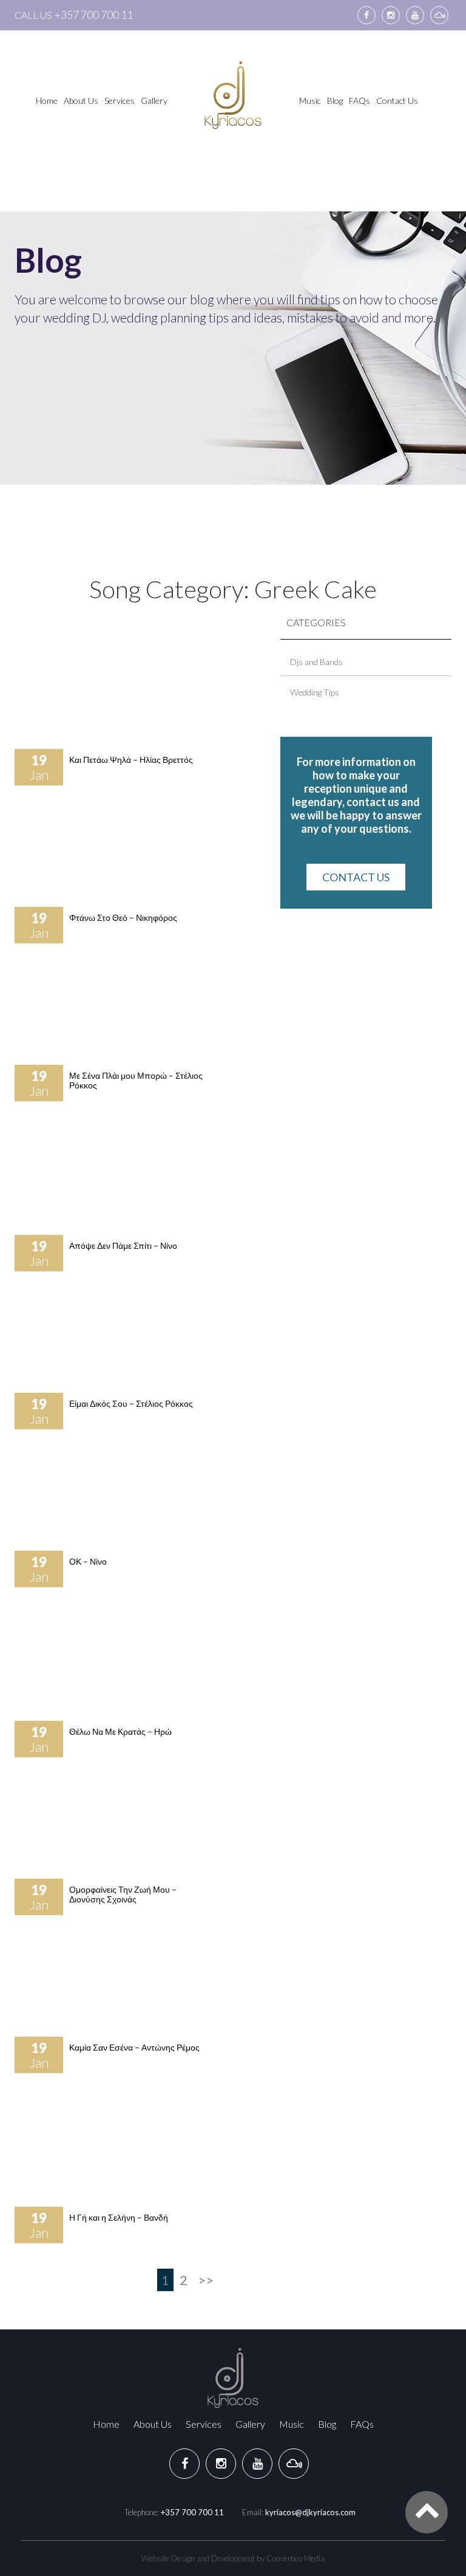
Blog (335, 101)
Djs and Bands (316, 662)
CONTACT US (356, 877)
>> (206, 2280)
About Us (81, 101)
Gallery (154, 101)
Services (120, 101)
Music (310, 101)
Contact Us (397, 101)
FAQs (360, 101)
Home (47, 101)
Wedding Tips (315, 692)
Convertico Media (295, 2558)
